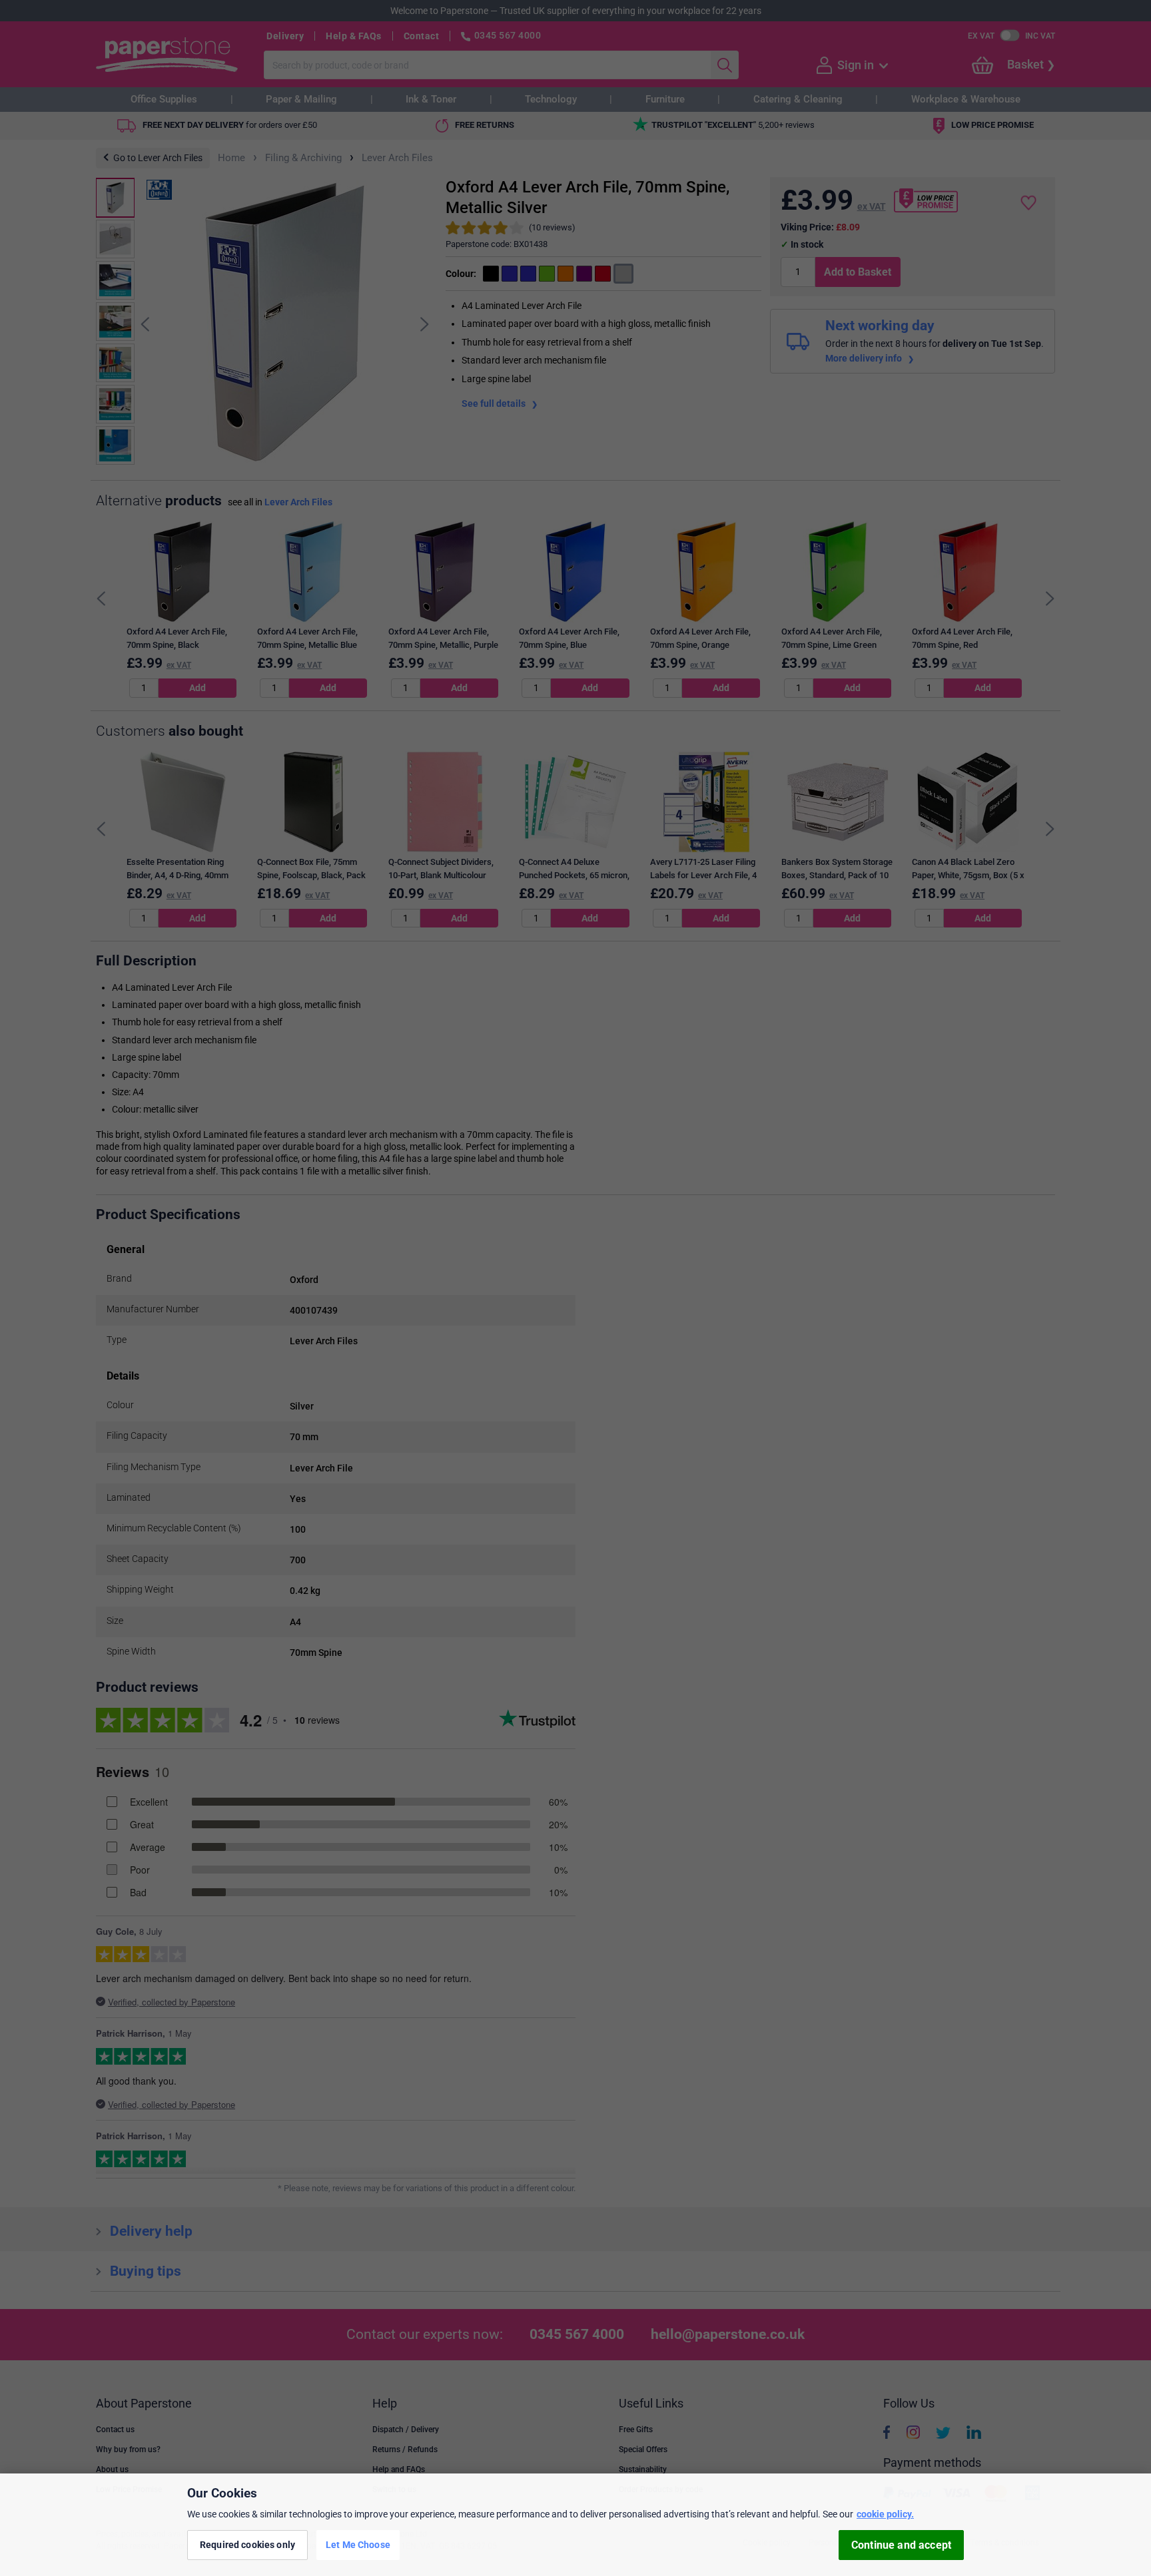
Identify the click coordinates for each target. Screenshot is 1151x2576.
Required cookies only (247, 2545)
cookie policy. (885, 2514)
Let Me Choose (358, 2545)
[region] (575, 2525)
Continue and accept (901, 2545)
